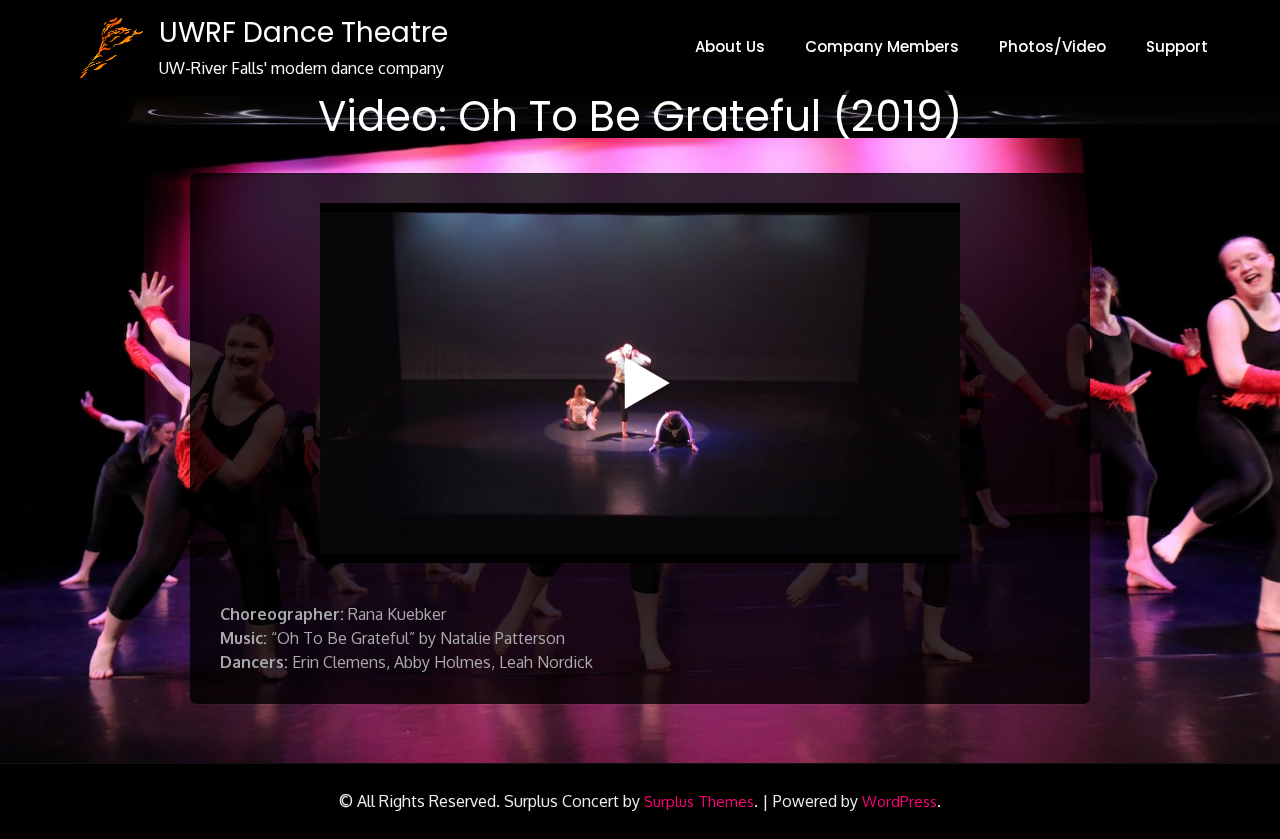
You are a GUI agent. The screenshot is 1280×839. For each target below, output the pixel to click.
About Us (730, 46)
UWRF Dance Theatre (303, 32)
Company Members (882, 46)
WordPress (899, 801)
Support (1177, 46)
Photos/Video (1052, 46)
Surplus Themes (699, 801)
